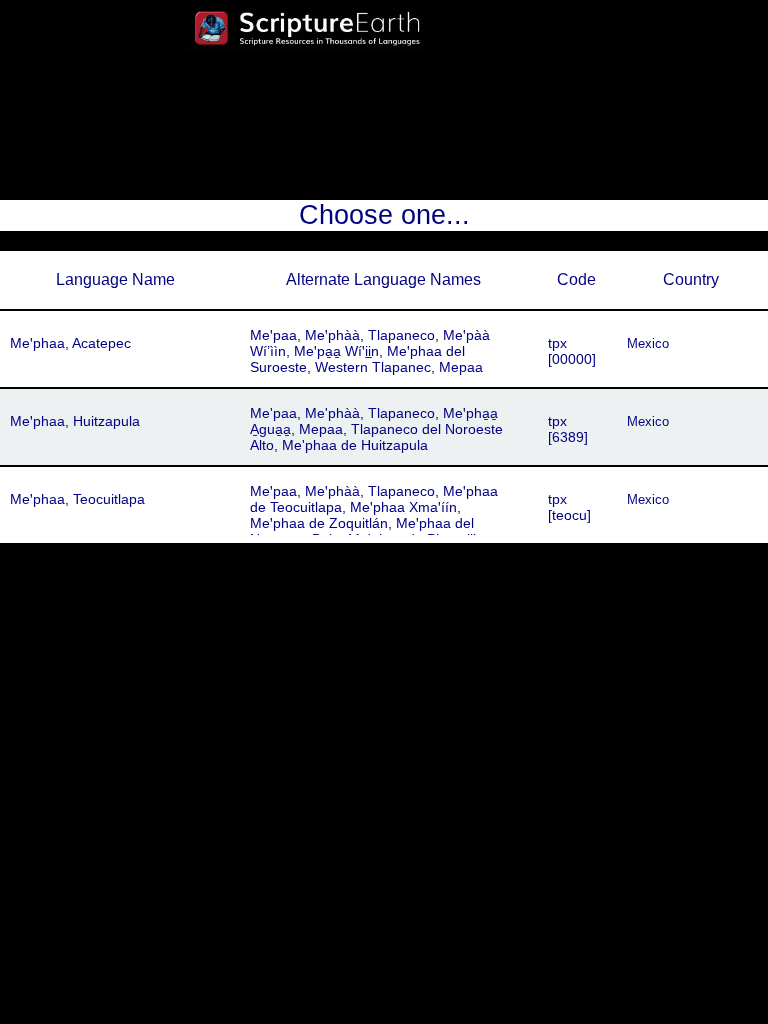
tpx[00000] (572, 351)
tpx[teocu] (569, 507)
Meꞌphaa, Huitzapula (75, 421)
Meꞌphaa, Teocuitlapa (77, 499)
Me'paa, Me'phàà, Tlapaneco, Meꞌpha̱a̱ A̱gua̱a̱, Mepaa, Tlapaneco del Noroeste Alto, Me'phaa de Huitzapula (376, 429)
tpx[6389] (568, 429)
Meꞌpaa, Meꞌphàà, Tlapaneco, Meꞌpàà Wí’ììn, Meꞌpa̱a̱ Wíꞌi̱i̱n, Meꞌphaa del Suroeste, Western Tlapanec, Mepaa (370, 351)
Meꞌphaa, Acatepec (70, 343)
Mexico (648, 343)
